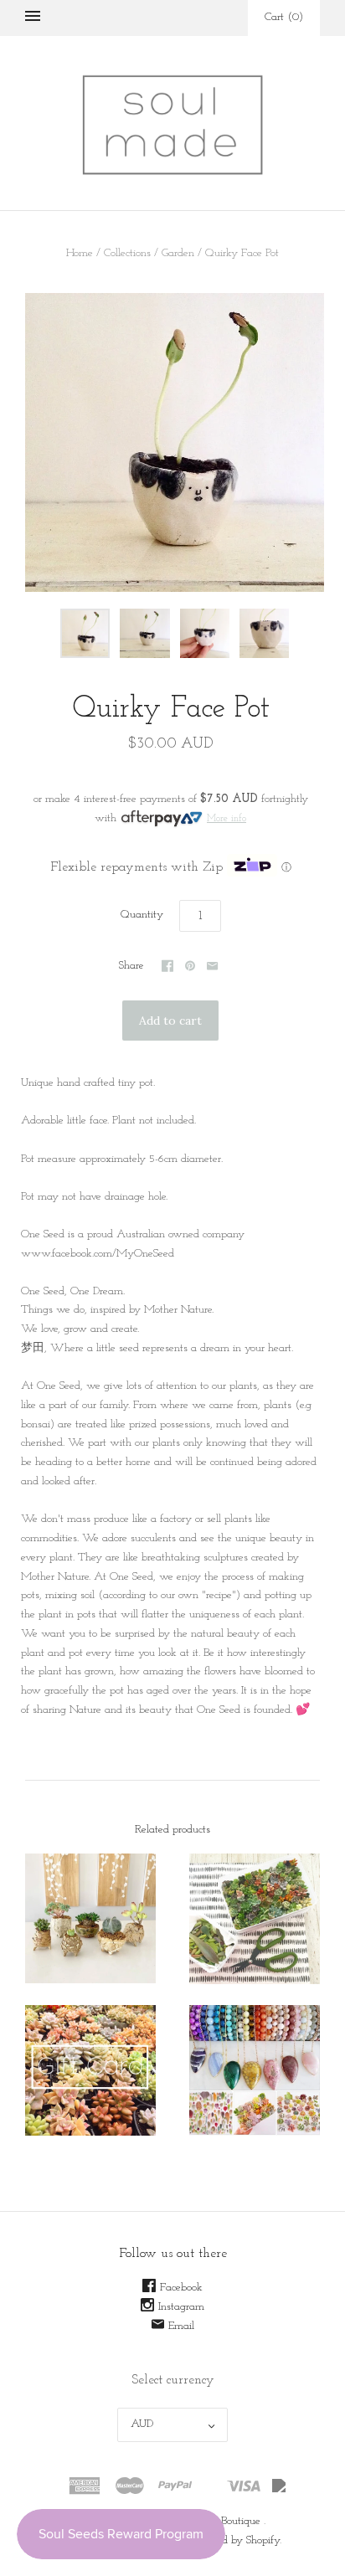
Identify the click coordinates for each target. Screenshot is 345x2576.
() (284, 17)
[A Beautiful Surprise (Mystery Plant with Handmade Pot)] (90, 1918)
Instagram (181, 2307)
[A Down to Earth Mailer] (255, 1919)
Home (80, 253)
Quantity (142, 915)
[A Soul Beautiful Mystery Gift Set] (255, 2070)
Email (181, 2326)
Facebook (181, 2288)
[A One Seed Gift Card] (90, 2070)
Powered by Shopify (235, 2540)
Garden (178, 253)
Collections (127, 253)
